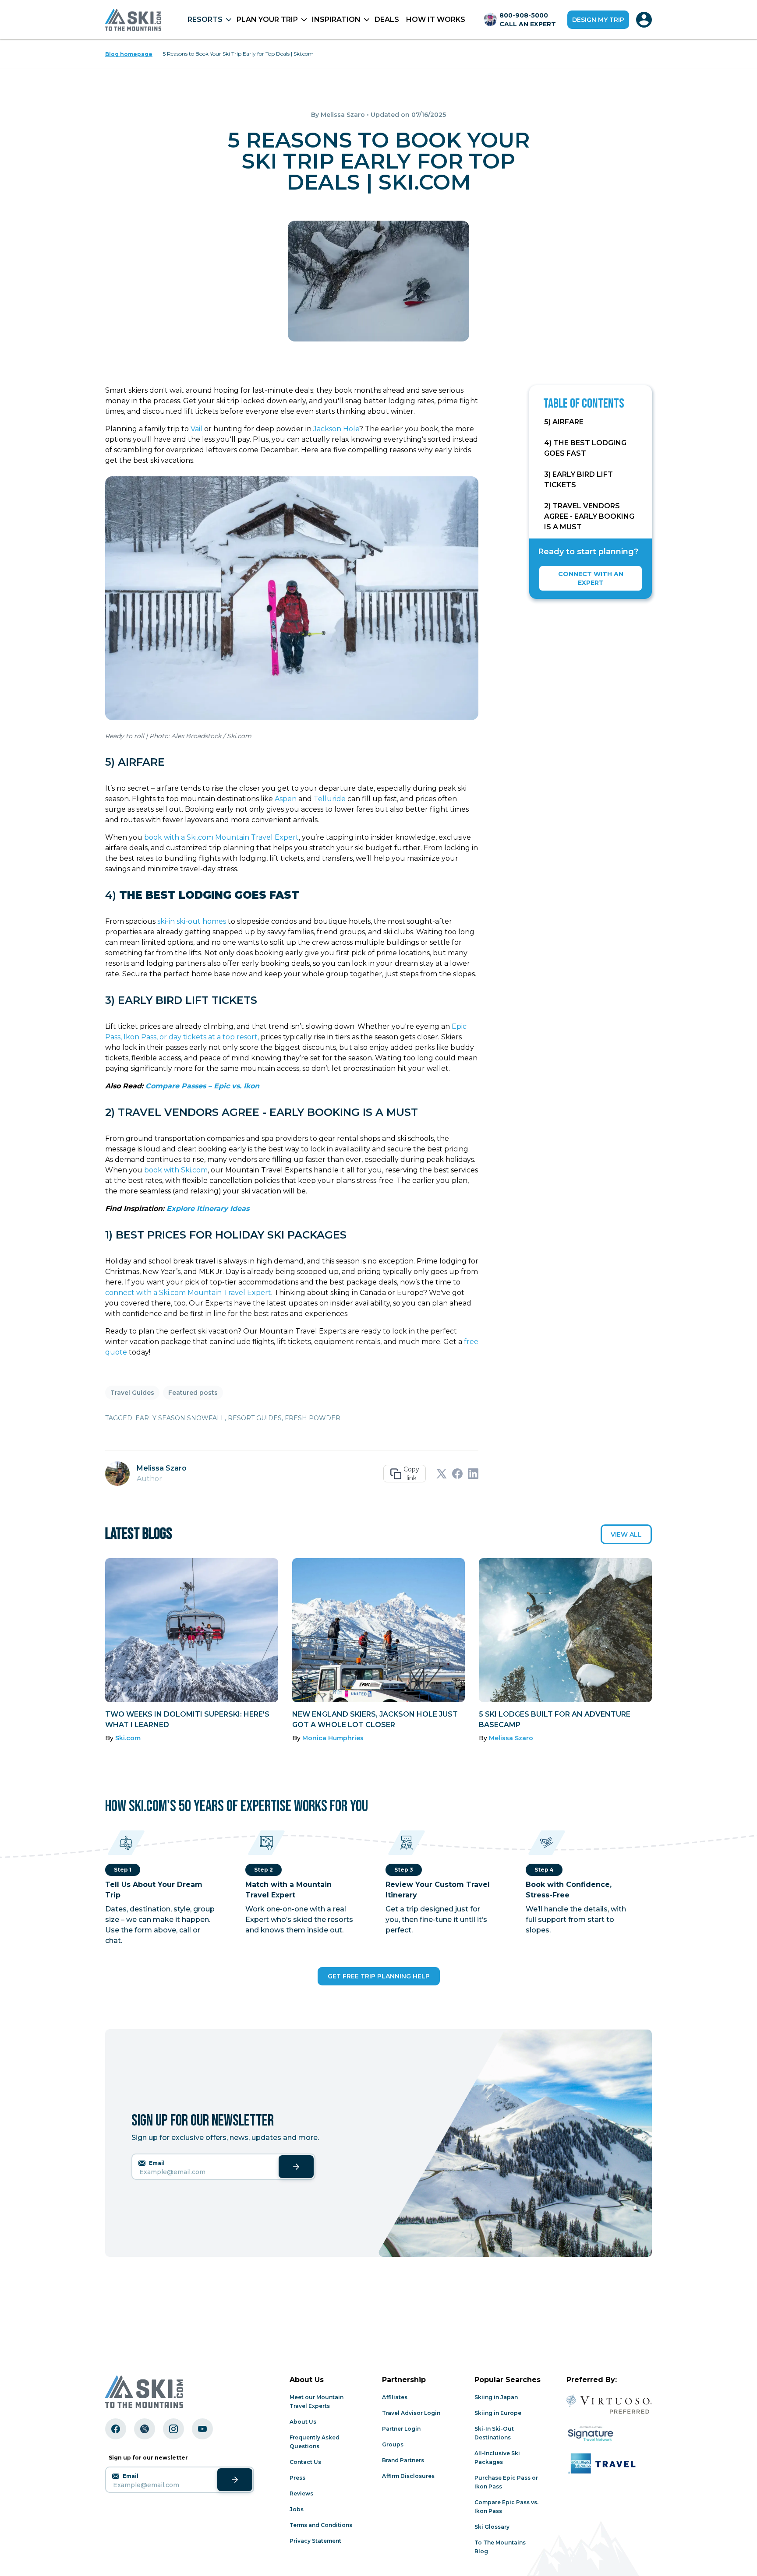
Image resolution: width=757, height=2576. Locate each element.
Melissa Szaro (343, 115)
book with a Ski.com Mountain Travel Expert (221, 837)
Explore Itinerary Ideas (208, 1209)
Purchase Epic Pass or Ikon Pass (506, 2482)
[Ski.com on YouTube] (202, 2429)
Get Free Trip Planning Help (379, 1976)
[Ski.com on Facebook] (116, 2429)
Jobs (297, 2509)
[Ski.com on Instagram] (173, 2429)
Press (297, 2478)
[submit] (296, 2167)
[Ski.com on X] (145, 2429)
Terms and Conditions (321, 2525)
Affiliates (395, 2397)
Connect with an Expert (591, 578)
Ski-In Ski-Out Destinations (494, 2433)
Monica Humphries (333, 1738)
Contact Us (305, 2462)
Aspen (286, 799)
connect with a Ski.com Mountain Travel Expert (188, 1293)
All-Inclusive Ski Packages (497, 2458)
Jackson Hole (336, 429)
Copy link (411, 1474)
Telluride (330, 799)
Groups (393, 2444)
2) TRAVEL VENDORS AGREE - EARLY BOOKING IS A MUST (589, 516)
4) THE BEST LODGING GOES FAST (585, 448)
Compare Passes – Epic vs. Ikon (202, 1086)
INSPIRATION (336, 19)
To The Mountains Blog (500, 2547)
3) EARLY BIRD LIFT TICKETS (578, 480)
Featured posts (193, 1393)
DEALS (387, 19)
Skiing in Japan (496, 2397)
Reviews (301, 2493)
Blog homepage (129, 54)
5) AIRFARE (564, 422)
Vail (196, 429)
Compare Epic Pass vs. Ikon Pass (506, 2507)
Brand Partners (403, 2460)
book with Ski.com (176, 1170)
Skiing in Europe (498, 2413)
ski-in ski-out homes (192, 921)
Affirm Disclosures (408, 2476)
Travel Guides (132, 1393)
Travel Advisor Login (411, 2413)
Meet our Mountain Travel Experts (317, 2402)
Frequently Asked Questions (315, 2442)
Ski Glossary (492, 2527)
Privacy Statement (315, 2541)
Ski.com (128, 1738)
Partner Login (401, 2429)
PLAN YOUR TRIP (267, 19)
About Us (303, 2422)
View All (626, 1534)
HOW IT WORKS (436, 19)
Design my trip (598, 20)
